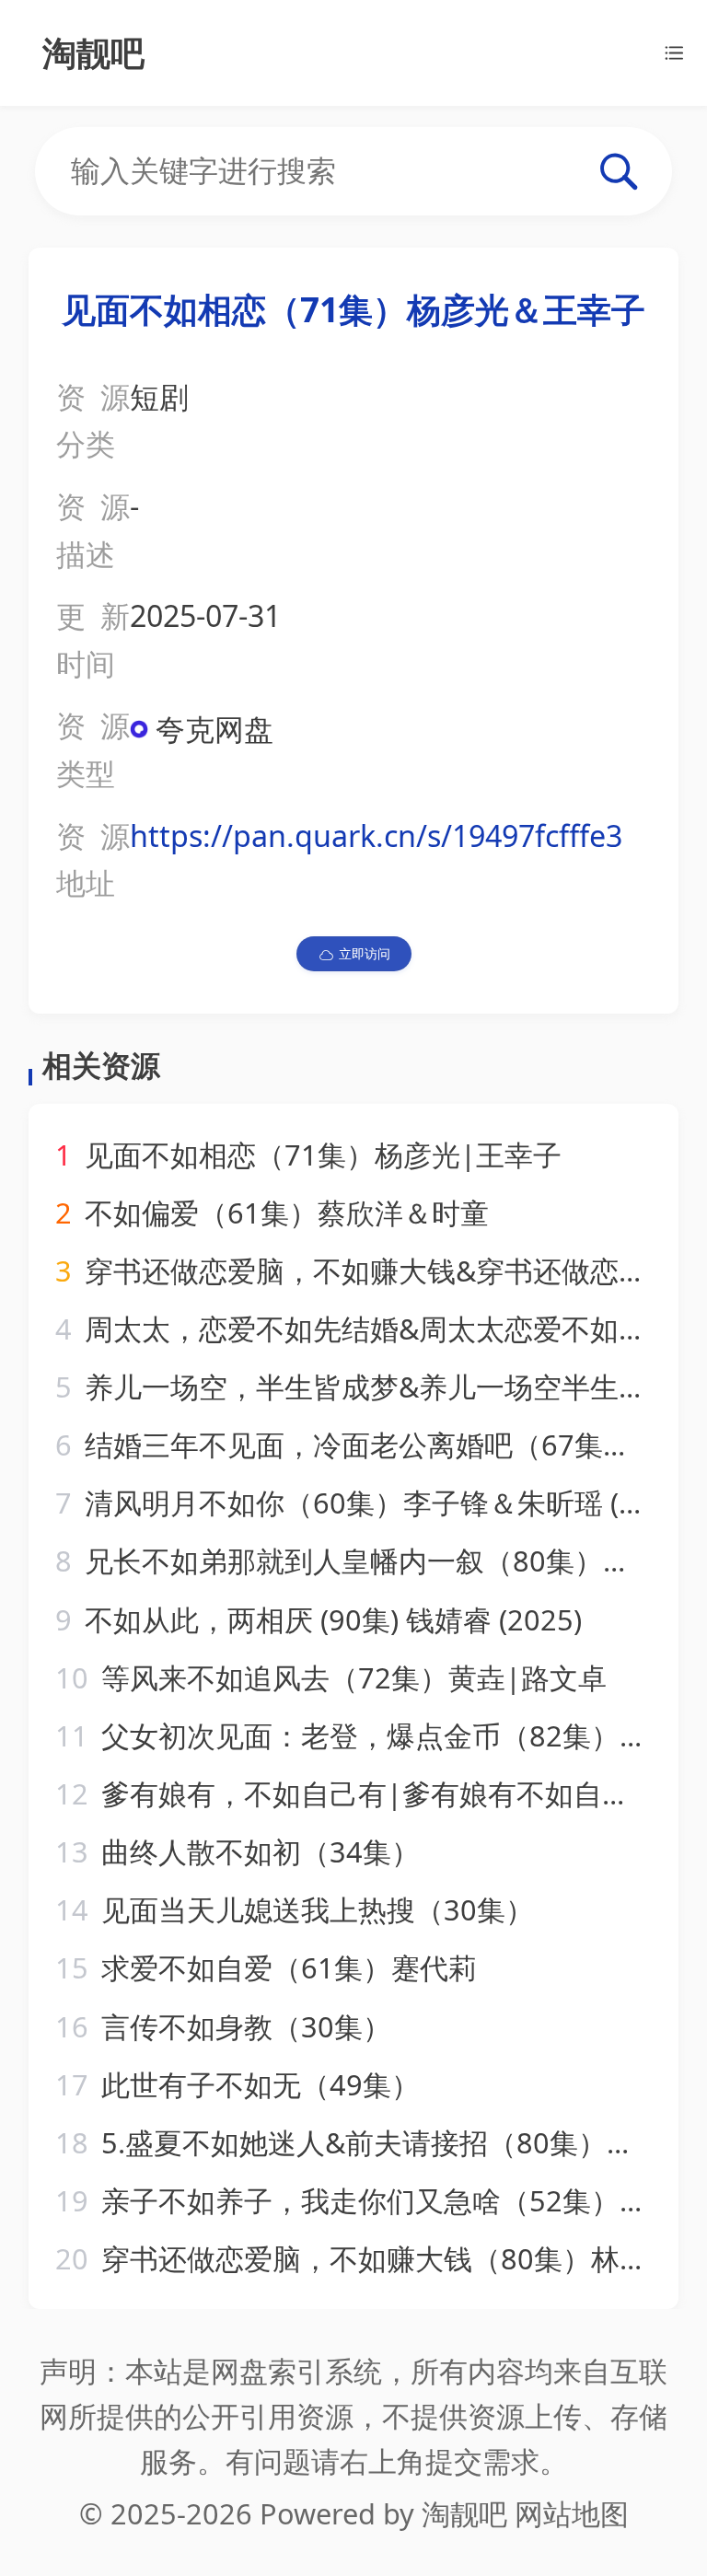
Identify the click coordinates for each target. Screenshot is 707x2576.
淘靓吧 (464, 2513)
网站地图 (572, 2513)
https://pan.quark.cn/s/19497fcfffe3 (376, 835)
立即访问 (365, 953)
